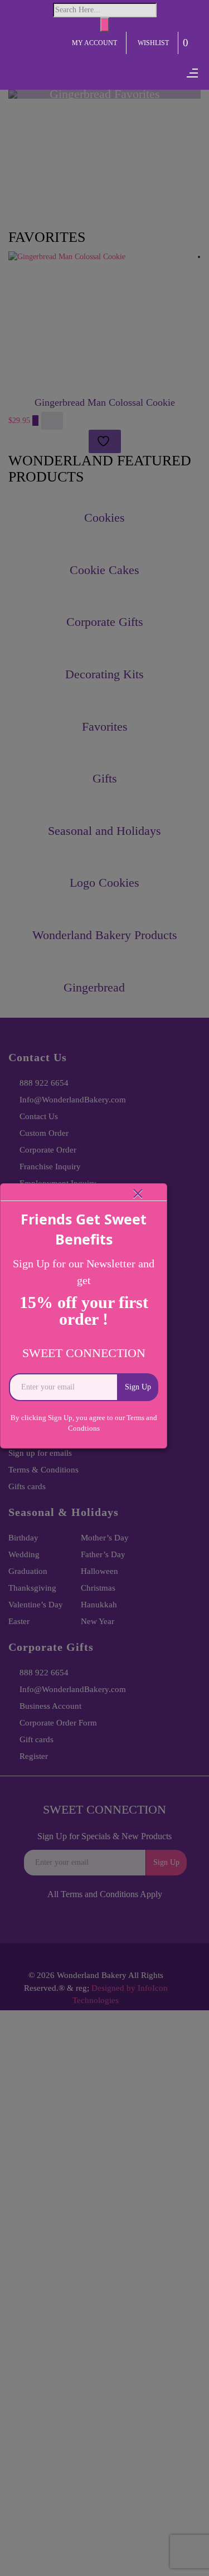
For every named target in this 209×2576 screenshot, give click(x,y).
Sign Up (138, 1387)
